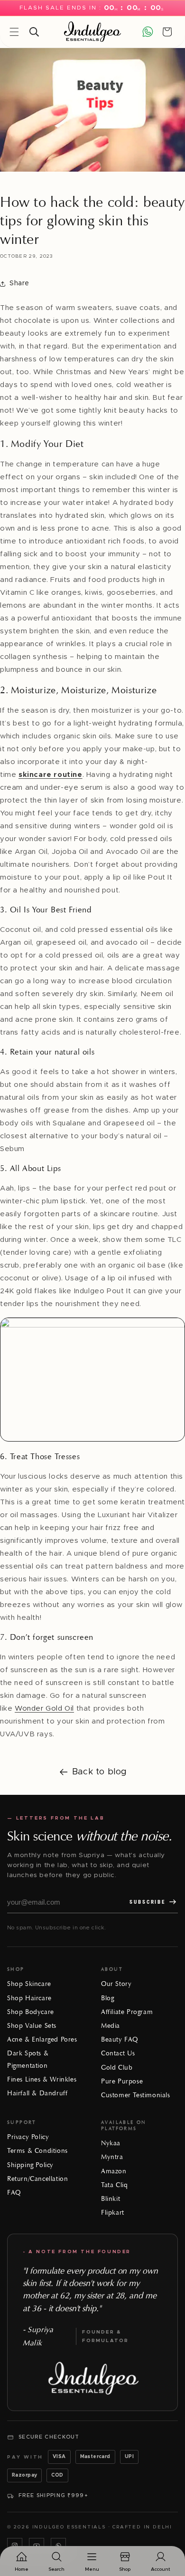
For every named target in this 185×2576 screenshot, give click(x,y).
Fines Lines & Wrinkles (42, 2079)
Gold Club (117, 2068)
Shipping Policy (30, 2165)
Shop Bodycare (31, 2012)
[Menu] (14, 32)
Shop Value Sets (32, 2026)
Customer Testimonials (136, 2095)
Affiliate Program (127, 2012)
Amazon (114, 2171)
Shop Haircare (29, 1998)
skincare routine (51, 775)
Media (111, 2026)
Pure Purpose (122, 2081)
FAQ (14, 2193)
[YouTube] (37, 2546)
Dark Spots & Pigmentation (28, 2059)
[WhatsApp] (58, 2546)
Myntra (112, 2157)
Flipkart (113, 2213)
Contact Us (118, 2053)
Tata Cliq (114, 2185)
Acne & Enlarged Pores (42, 2039)
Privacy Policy (28, 2137)
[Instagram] (15, 2546)
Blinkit (111, 2199)
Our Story (116, 1984)
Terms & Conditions (37, 2151)
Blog (107, 1998)
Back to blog (100, 1772)
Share (19, 283)
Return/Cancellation (37, 2179)
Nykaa (111, 2143)
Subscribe (148, 1902)
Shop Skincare (29, 1984)
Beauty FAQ (120, 2039)
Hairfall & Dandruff (37, 2093)
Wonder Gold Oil (44, 1709)
